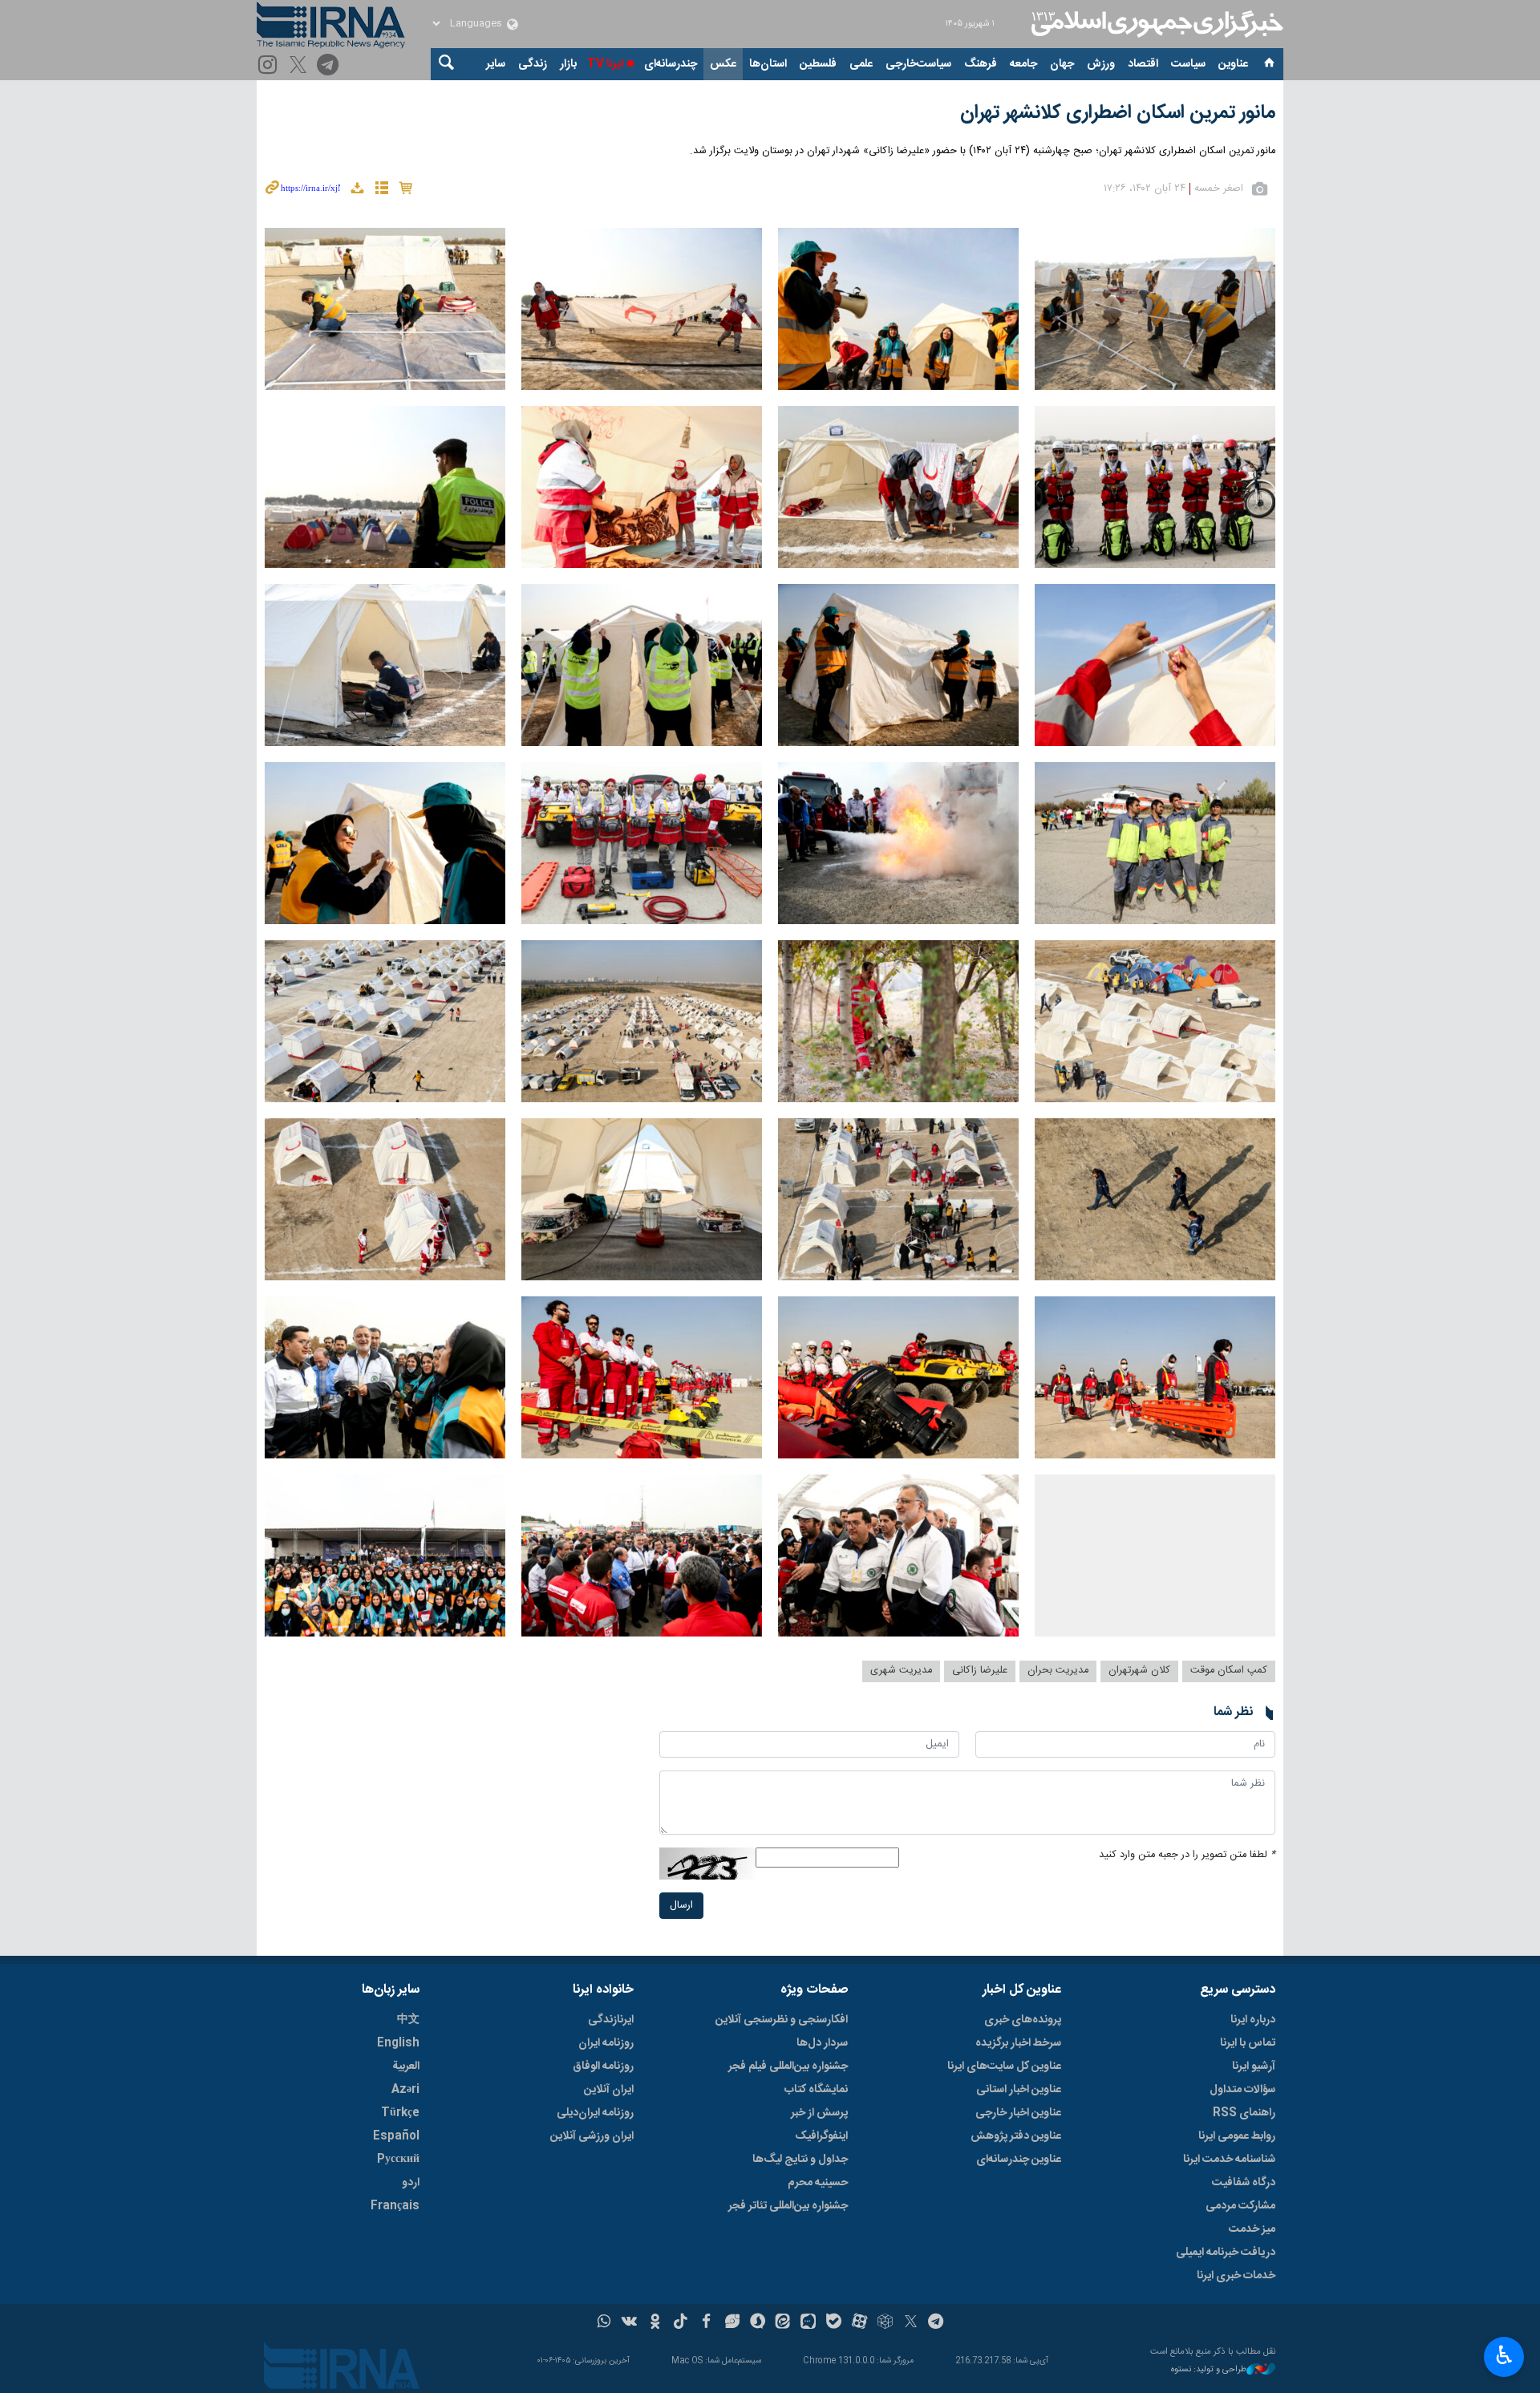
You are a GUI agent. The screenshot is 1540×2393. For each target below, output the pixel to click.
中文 (408, 2020)
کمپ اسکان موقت (1229, 1671)
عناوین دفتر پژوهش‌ (1016, 2136)
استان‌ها (768, 64)
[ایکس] (911, 2323)
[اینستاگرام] (270, 66)
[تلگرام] (330, 66)
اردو (411, 2183)
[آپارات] (859, 2323)
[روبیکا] (885, 2323)
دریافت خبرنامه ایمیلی (1226, 2253)
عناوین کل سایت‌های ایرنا (1004, 2066)
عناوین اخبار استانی (1019, 2090)
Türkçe (400, 2113)
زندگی (533, 64)
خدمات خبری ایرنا (1236, 2276)
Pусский (398, 2160)
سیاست (1188, 64)
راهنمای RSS (1244, 2113)
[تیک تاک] (681, 2323)
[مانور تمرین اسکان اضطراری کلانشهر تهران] (1155, 309)
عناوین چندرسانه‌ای (1019, 2160)
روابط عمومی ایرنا (1237, 2136)
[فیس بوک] (706, 2323)
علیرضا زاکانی (980, 1671)
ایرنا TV (605, 64)
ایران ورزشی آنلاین (592, 2136)
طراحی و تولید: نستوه (1209, 2370)
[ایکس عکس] (300, 66)
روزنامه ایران (606, 2043)
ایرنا (1155, 24)
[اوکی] (655, 2323)
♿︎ (1504, 2355)
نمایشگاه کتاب (816, 2090)
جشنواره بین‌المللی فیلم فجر (788, 2066)
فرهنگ (981, 64)
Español (396, 2136)
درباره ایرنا (1253, 2020)
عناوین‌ (1233, 64)
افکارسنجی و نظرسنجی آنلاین (782, 2020)
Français (395, 2206)
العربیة (406, 2066)
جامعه (1023, 64)
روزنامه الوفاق (603, 2066)
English (398, 2043)
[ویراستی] (732, 2323)
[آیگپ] (808, 2323)
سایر (496, 64)
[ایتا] (783, 2323)
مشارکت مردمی (1240, 2206)
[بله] (834, 2323)
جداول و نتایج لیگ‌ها (800, 2160)
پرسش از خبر (819, 2113)
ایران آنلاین (609, 2090)
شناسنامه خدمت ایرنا (1229, 2160)
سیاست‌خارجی (918, 64)
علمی (861, 64)
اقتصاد (1143, 64)
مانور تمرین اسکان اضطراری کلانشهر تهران (1118, 113)
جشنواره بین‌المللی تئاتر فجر (788, 2206)
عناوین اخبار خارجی (1018, 2113)
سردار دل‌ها (822, 2043)
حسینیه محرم (818, 2183)
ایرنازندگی (611, 2020)
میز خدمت (1252, 2229)
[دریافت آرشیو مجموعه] (357, 191)
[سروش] (758, 2323)
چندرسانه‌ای (671, 64)
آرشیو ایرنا (1254, 2066)
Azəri (405, 2090)
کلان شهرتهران (1139, 1671)
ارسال (681, 1906)
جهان (1062, 64)
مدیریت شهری (901, 1671)
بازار (568, 64)
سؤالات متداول (1242, 2090)
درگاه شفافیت (1244, 2183)
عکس (723, 64)
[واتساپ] (604, 2323)
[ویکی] (629, 2323)
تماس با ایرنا (1248, 2043)
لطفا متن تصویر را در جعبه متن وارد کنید (1187, 1855)
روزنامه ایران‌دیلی (595, 2113)
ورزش (1101, 64)
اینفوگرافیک (821, 2136)
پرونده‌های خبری (1023, 2020)
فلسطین (818, 64)
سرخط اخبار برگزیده (1018, 2043)
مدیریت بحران (1058, 1671)
